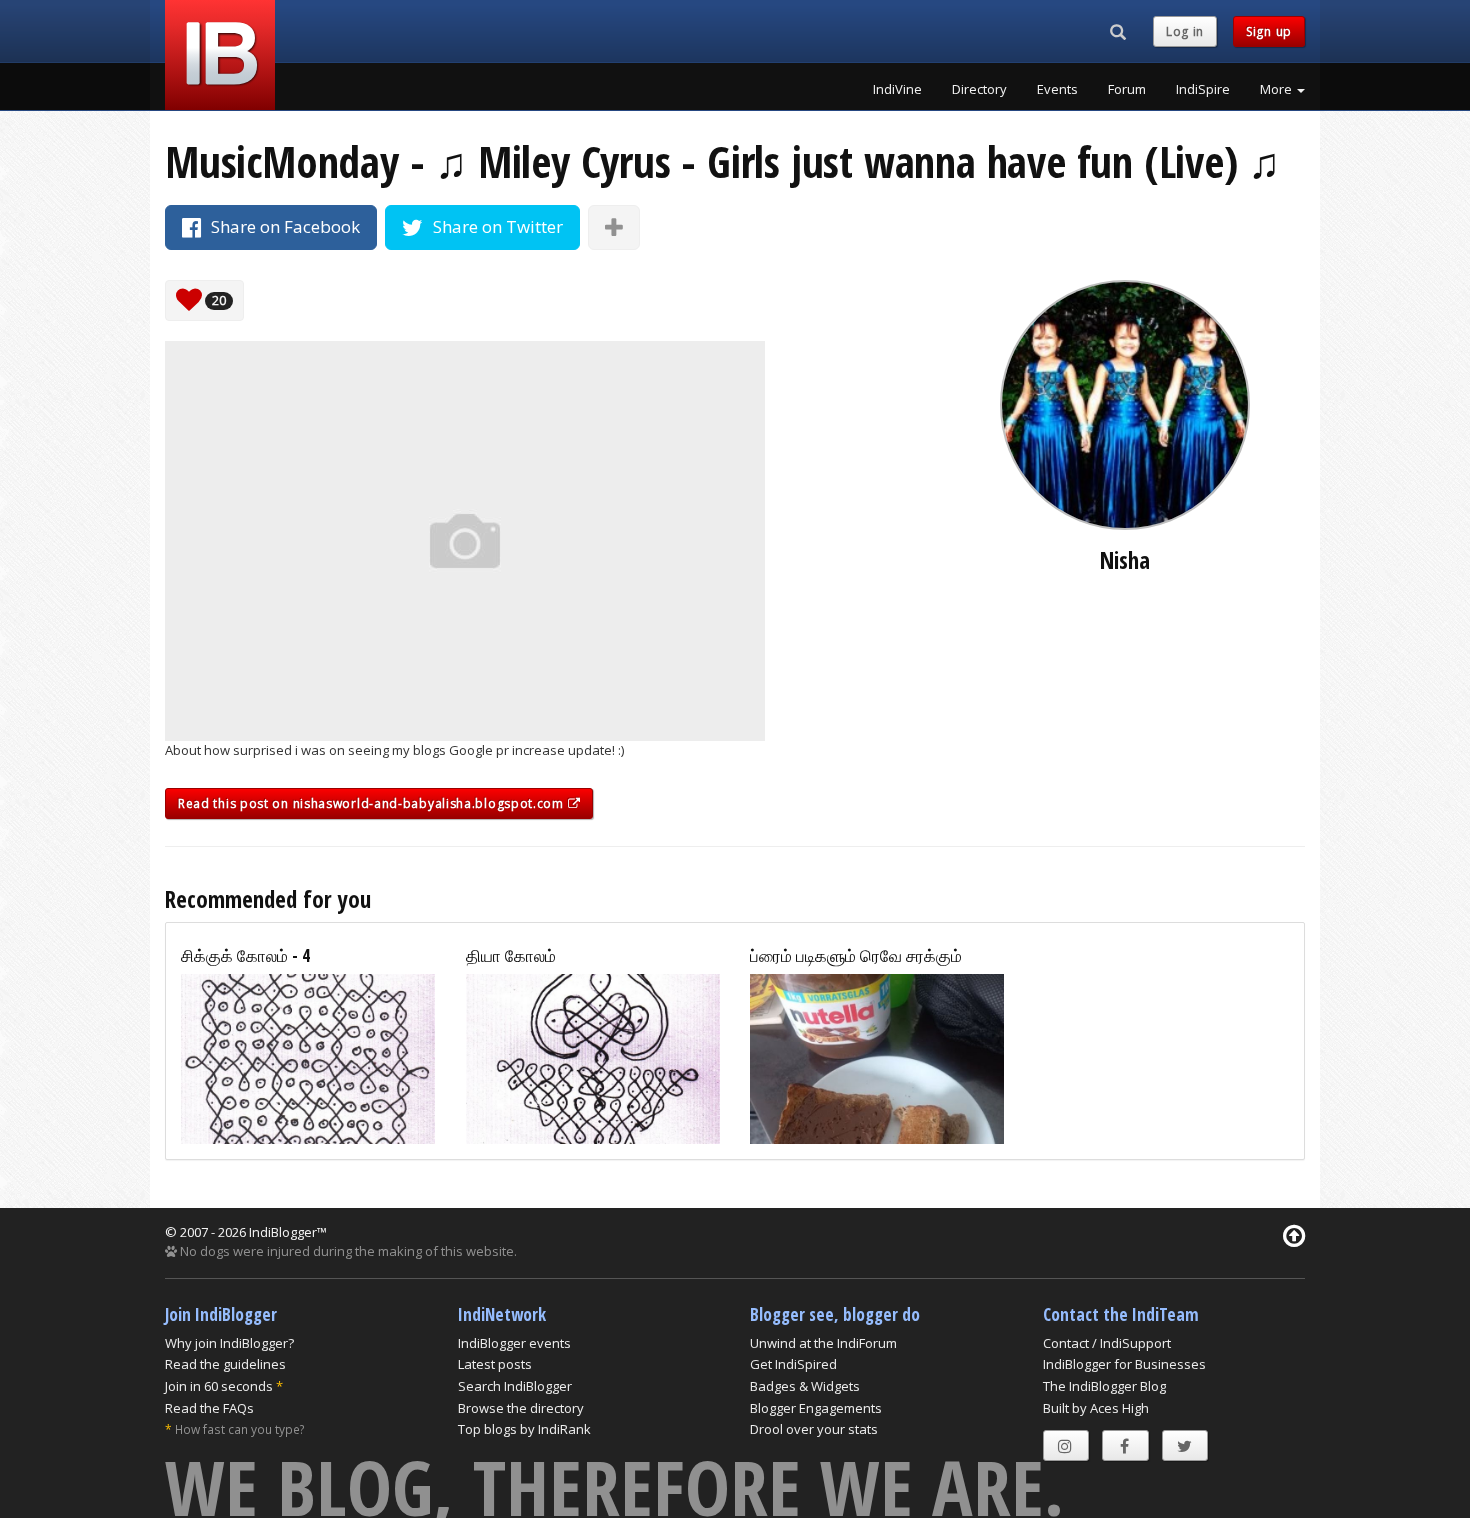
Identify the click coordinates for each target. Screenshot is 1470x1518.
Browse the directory (521, 1408)
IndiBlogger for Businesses (1124, 1364)
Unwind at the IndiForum (823, 1343)
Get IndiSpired (793, 1364)
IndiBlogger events (514, 1343)
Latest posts (495, 1364)
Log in (1185, 31)
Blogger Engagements (816, 1408)
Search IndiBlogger (515, 1386)
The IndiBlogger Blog (1104, 1386)
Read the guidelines (225, 1364)
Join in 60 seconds (219, 1386)
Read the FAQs (209, 1408)
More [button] (1277, 89)
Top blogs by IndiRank (524, 1429)
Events (1057, 89)
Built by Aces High (1096, 1408)
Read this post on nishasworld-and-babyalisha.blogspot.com (373, 803)
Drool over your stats (814, 1429)
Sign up (1269, 31)
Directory (979, 89)
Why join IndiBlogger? (229, 1343)
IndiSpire (1203, 89)
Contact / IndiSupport (1107, 1343)
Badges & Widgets (805, 1386)
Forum (1127, 89)
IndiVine (897, 89)
